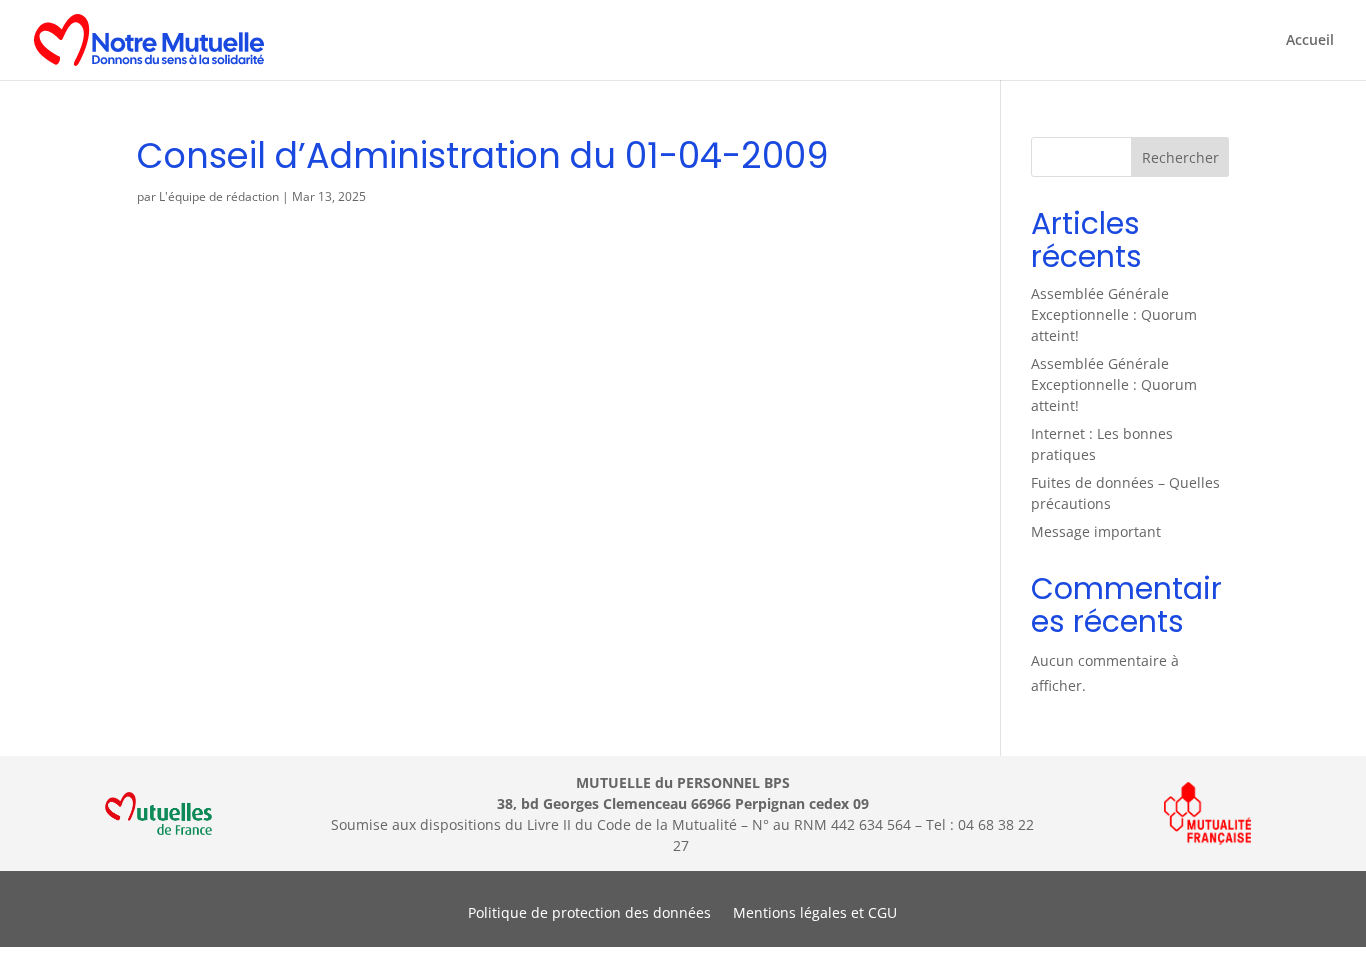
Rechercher (1180, 157)
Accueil (1310, 41)
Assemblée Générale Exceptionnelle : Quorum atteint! (1114, 314)
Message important (1096, 531)
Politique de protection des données (589, 914)
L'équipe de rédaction (219, 196)
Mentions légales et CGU (815, 914)
